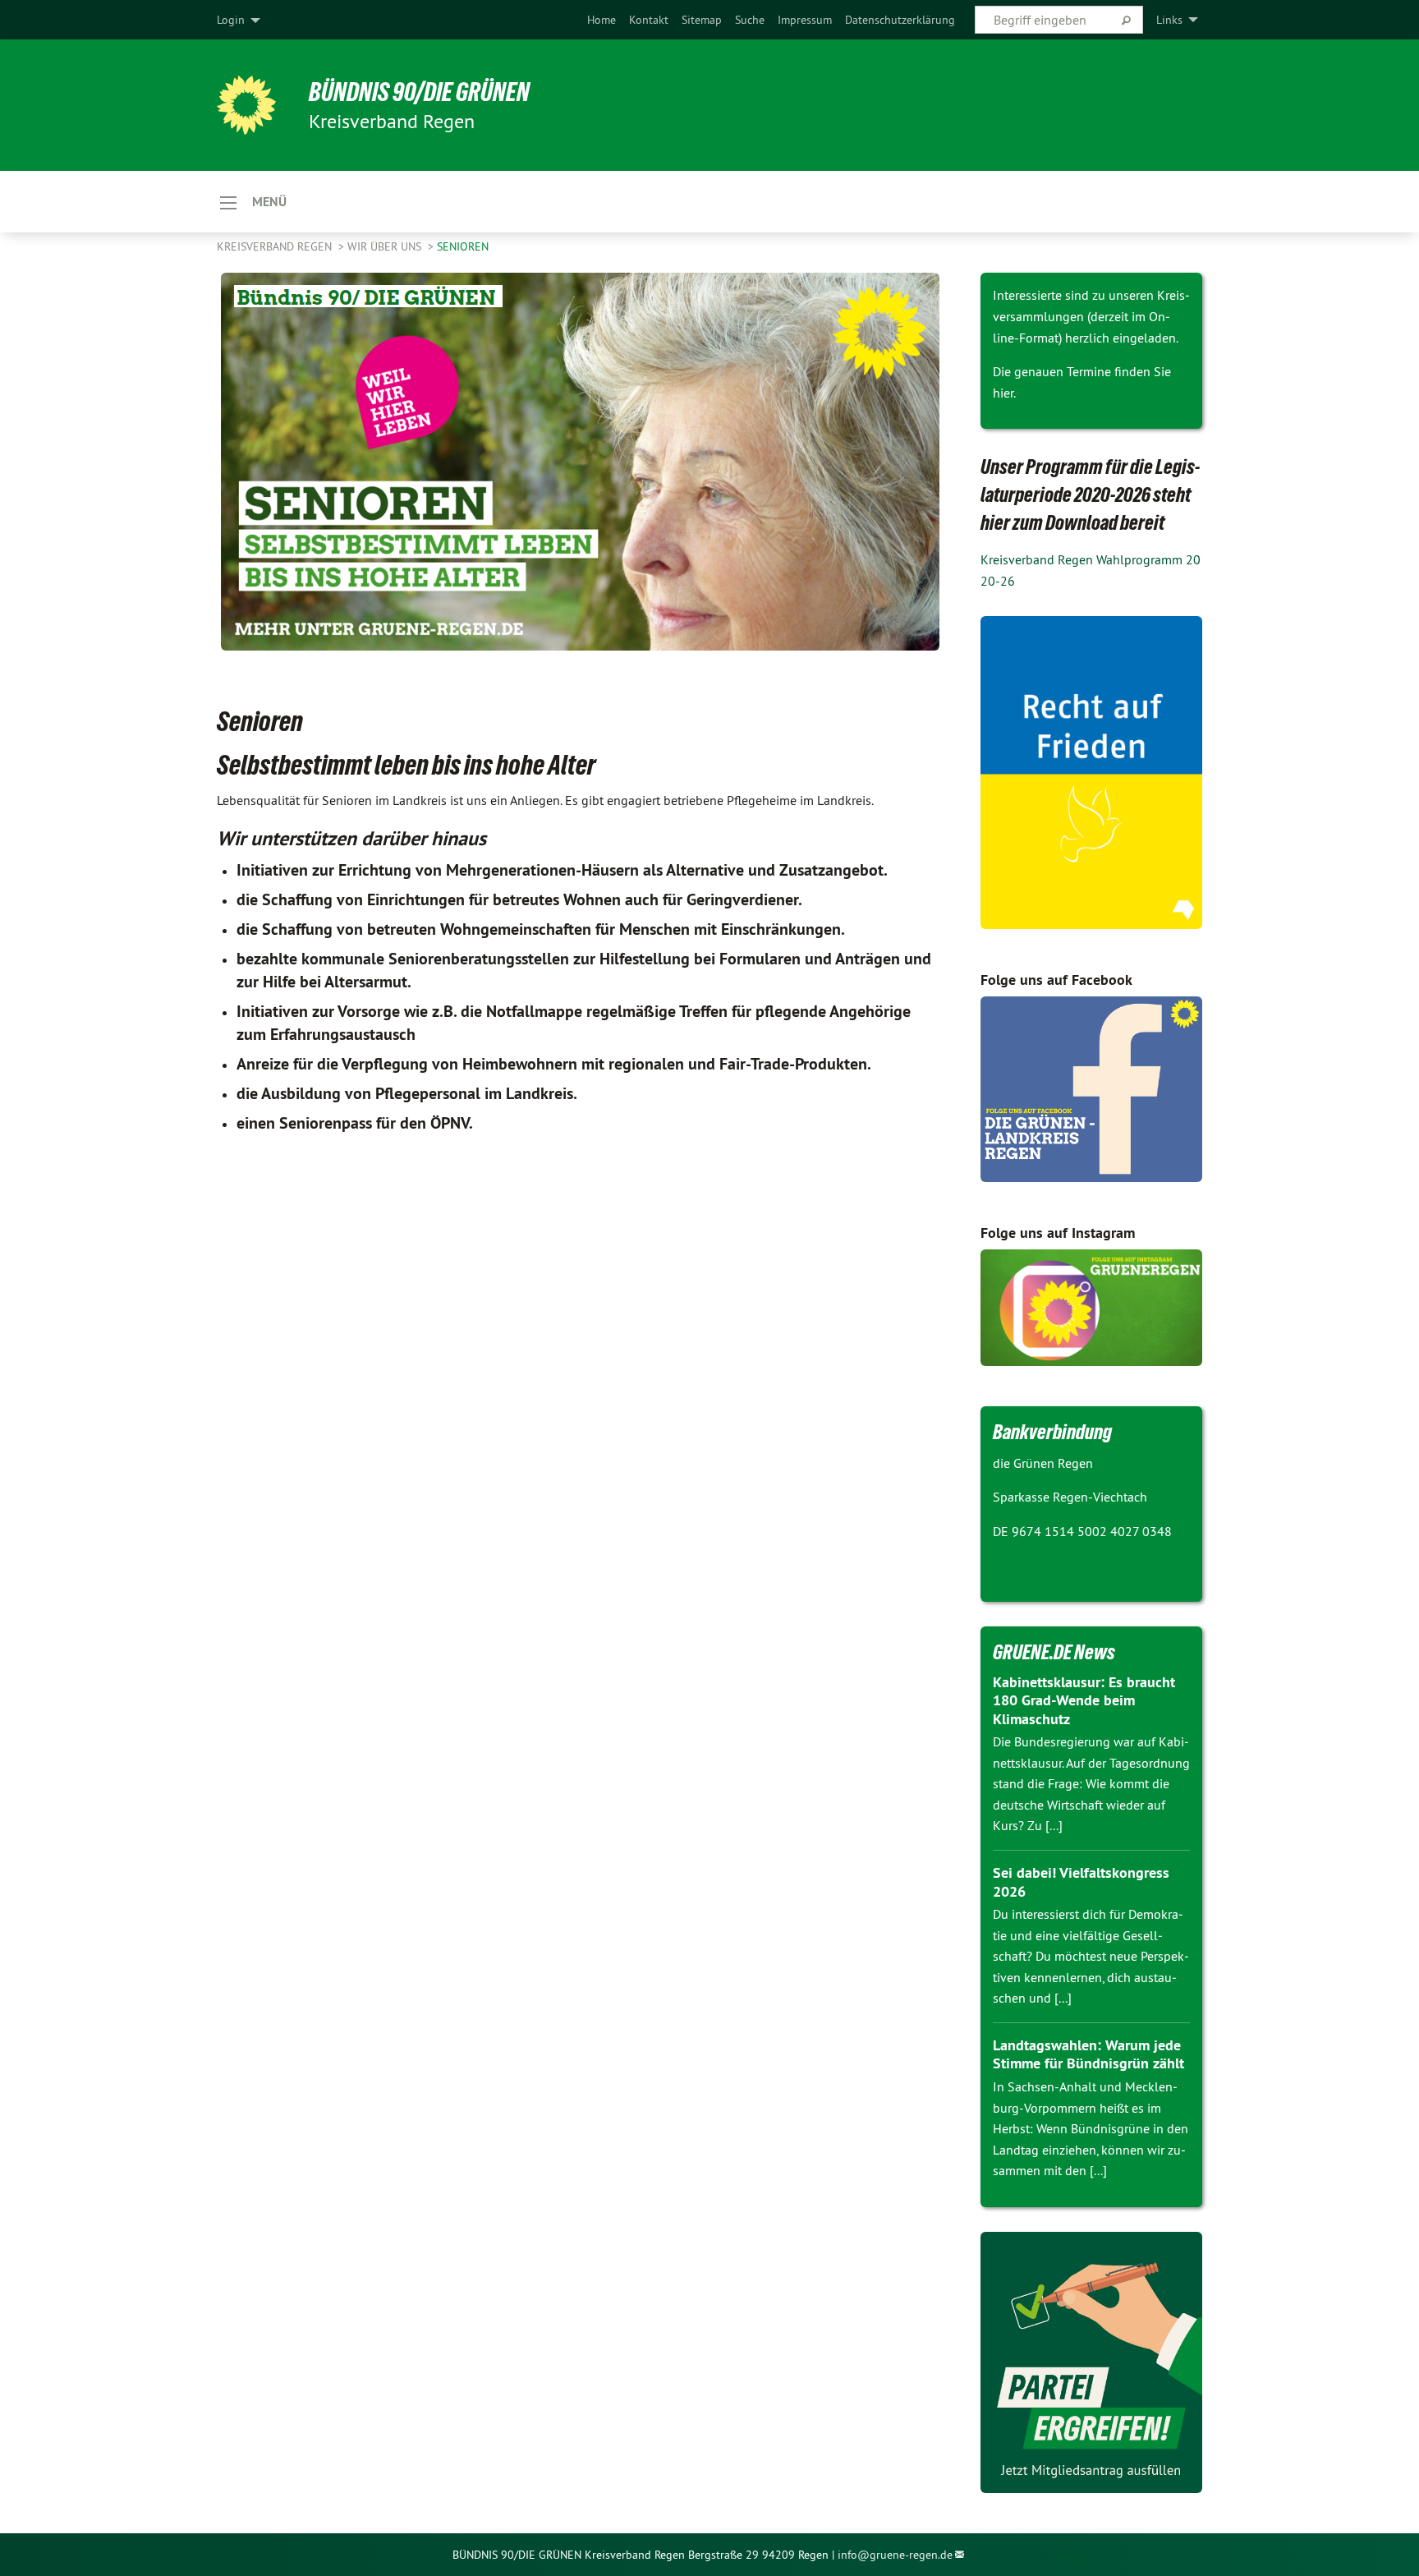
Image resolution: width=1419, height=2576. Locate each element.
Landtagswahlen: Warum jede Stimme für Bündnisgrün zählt (1088, 2054)
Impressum (805, 20)
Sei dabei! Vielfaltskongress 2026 (1081, 1882)
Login (231, 20)
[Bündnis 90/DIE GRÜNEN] (246, 105)
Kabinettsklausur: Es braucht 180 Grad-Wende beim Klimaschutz (1084, 1700)
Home (602, 20)
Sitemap (702, 20)
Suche (750, 20)
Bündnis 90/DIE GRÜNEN (419, 92)
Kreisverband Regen (276, 246)
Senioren (463, 246)
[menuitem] (602, 20)
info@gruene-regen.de (895, 2555)
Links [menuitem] (1169, 20)
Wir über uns (386, 246)
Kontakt (649, 20)
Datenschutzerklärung (900, 20)
